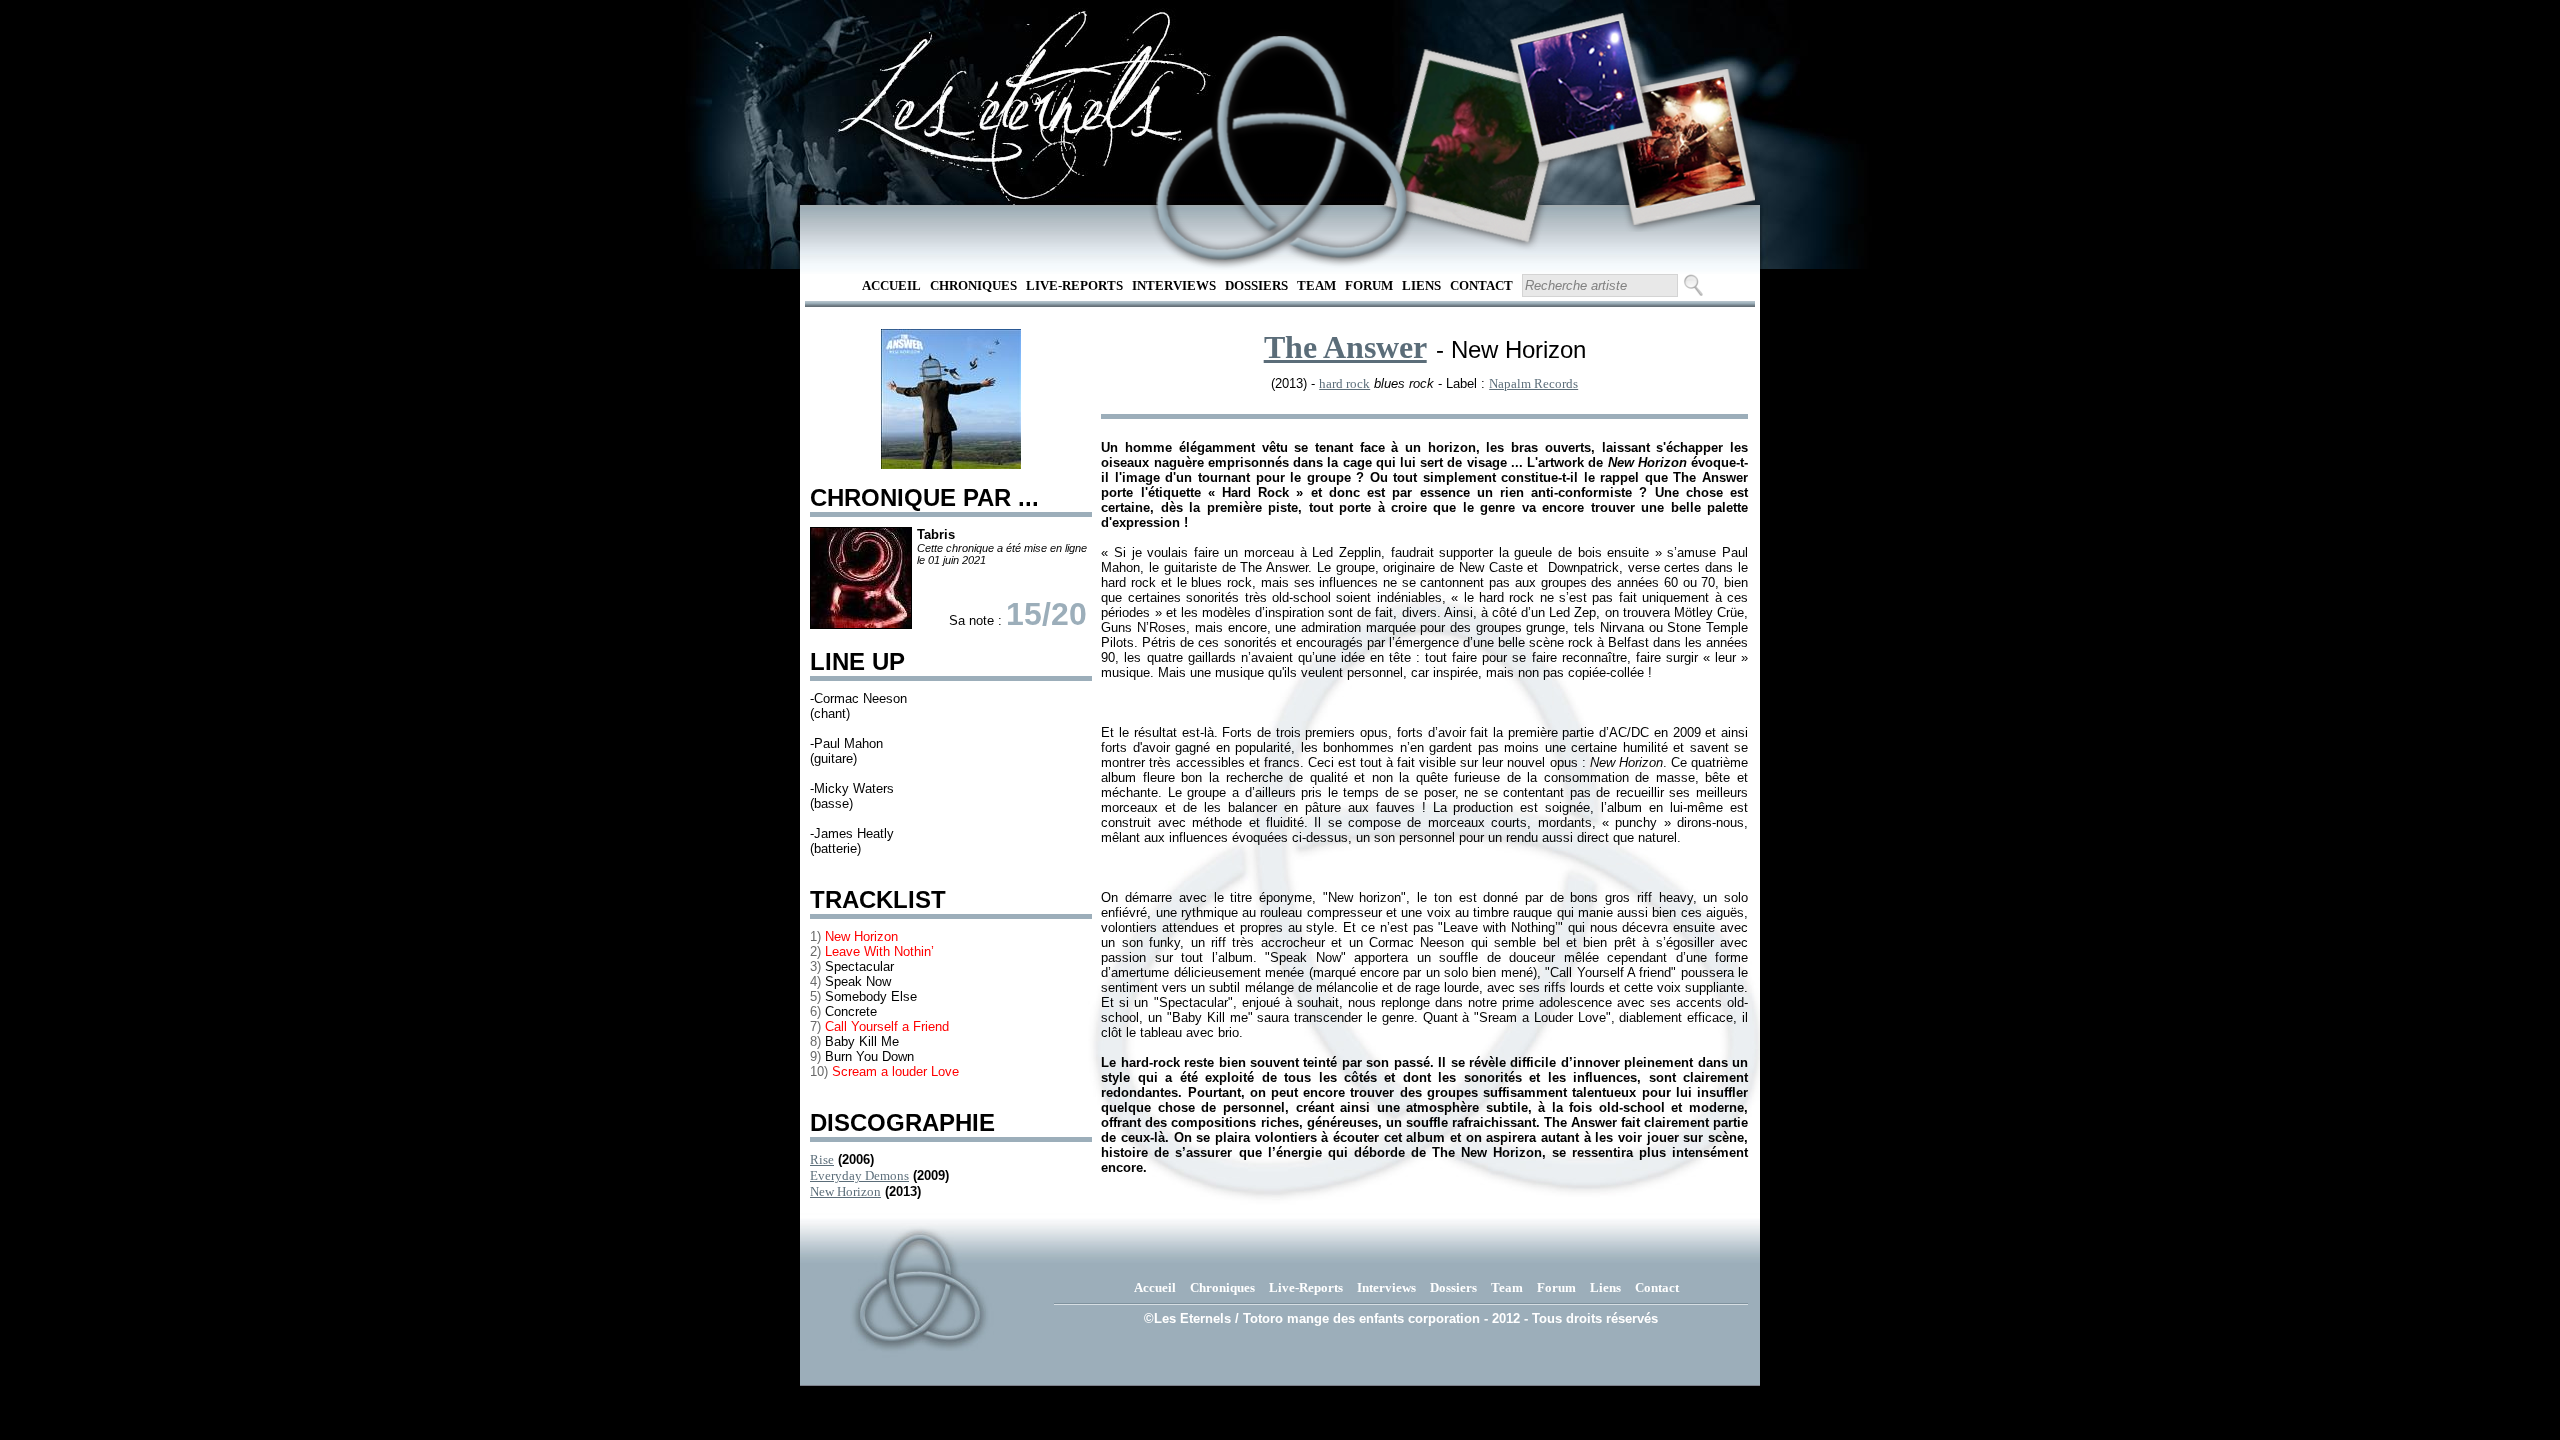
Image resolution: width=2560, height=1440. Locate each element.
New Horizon (845, 1191)
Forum (1369, 285)
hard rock (1344, 383)
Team (1316, 285)
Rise (822, 1159)
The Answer (1345, 347)
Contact (1481, 285)
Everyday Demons (859, 1175)
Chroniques (973, 285)
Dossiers (1256, 285)
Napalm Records (1533, 383)
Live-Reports (1074, 285)
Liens (1421, 285)
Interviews (1174, 285)
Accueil (891, 285)
